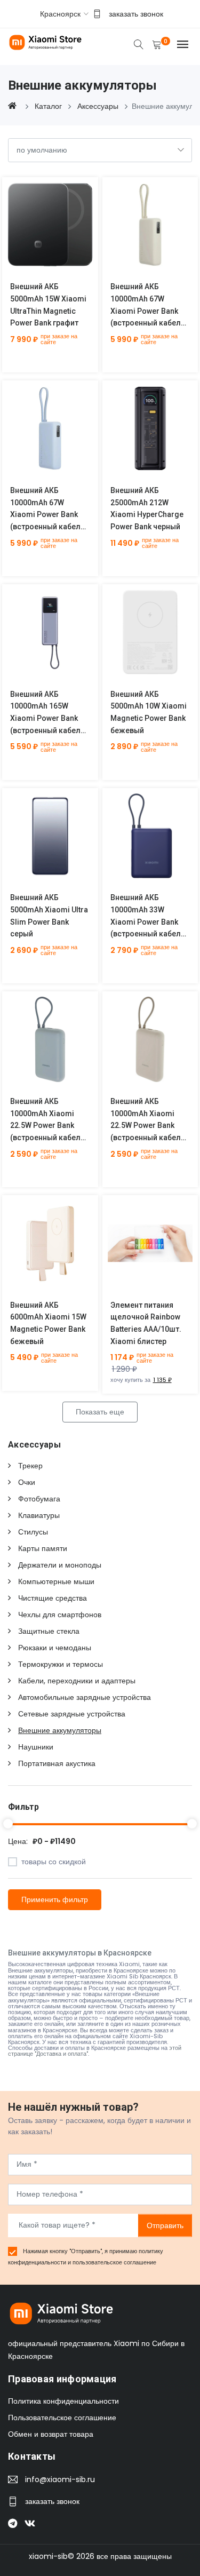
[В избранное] (63, 233)
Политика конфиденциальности (63, 2401)
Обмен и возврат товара (51, 2434)
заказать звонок (136, 14)
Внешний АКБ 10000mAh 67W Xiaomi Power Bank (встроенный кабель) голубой (49, 515)
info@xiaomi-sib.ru (60, 2479)
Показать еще (100, 1412)
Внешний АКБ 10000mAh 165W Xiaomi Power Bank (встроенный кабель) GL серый (49, 718)
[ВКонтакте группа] (33, 2522)
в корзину (38, 233)
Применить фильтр (55, 1899)
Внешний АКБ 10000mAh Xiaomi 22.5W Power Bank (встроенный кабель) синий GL (49, 1126)
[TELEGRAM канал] (16, 2522)
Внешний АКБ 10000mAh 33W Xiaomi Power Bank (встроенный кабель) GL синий (149, 922)
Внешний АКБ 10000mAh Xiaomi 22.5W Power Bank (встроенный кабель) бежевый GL (149, 1126)
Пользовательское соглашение (62, 2418)
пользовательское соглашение (114, 2262)
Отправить (165, 2225)
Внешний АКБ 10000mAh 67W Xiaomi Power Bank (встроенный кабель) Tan (149, 311)
